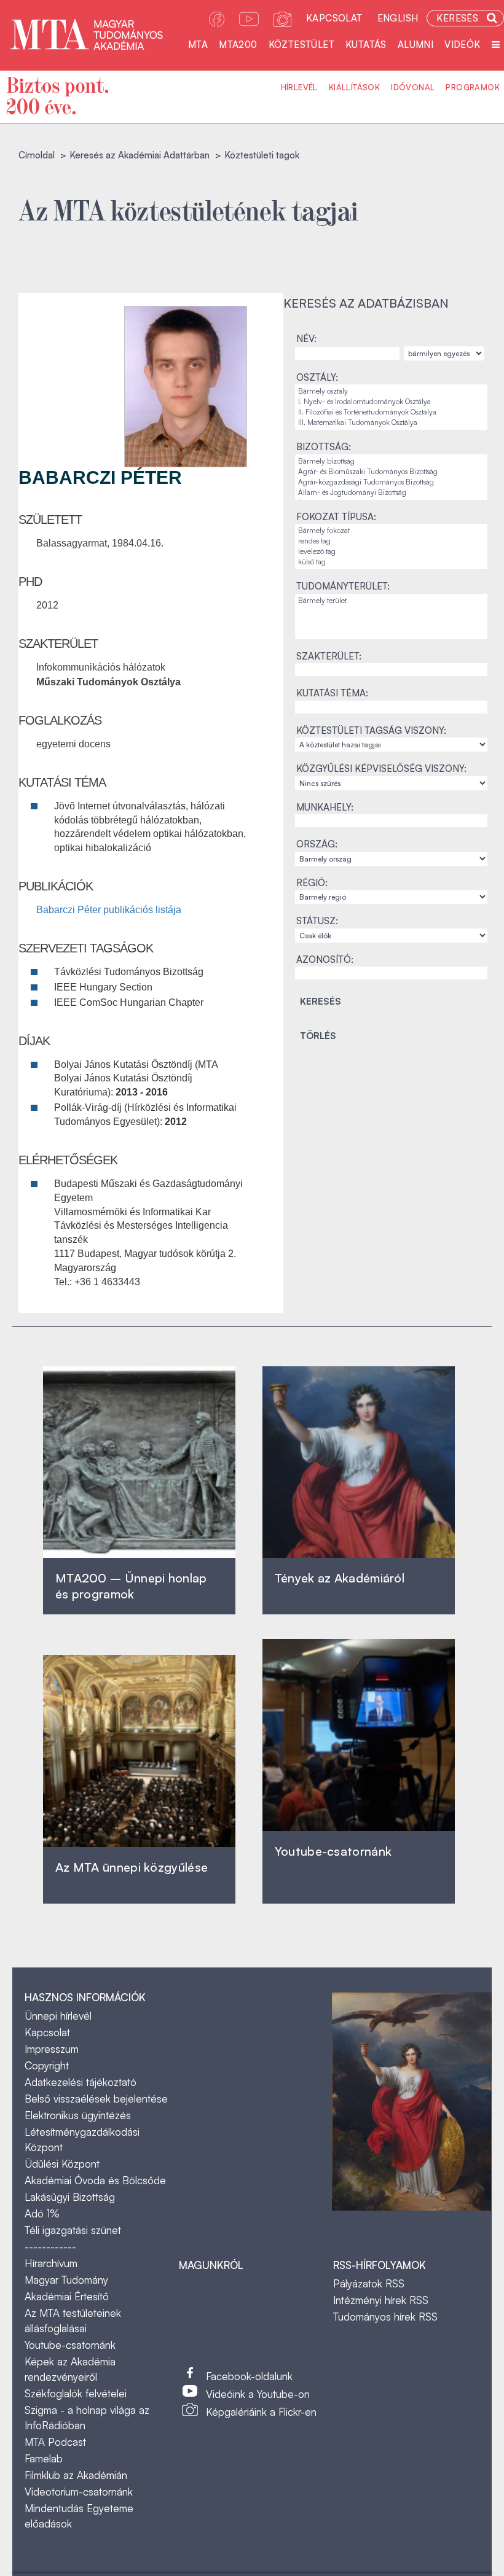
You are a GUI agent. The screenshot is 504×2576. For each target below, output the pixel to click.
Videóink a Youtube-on (258, 2394)
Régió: (312, 883)
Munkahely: (325, 807)
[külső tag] (391, 562)
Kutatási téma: (332, 693)
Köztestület (301, 45)
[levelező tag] (391, 552)
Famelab (44, 2458)
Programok (473, 87)
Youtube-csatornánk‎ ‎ (333, 1851)
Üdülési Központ (62, 2164)
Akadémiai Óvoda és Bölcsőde (95, 2180)
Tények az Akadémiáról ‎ (340, 1578)
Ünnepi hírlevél (58, 2016)
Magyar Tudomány (66, 2280)
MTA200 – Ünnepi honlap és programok (131, 1586)
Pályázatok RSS (369, 2283)
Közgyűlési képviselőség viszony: (381, 769)
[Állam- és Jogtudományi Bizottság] (391, 493)
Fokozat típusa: (336, 517)
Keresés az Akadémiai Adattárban (140, 155)
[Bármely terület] (391, 601)
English (398, 18)
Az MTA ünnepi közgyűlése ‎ (132, 1867)
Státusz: (317, 921)
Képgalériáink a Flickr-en (261, 2412)
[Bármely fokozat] (391, 531)
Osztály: (317, 377)
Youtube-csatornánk (70, 2345)
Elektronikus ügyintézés (78, 2115)
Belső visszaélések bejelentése (96, 2099)
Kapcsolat (334, 18)
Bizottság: (324, 447)
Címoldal (37, 155)
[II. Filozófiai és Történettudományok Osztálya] (391, 412)
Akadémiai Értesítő (67, 2296)
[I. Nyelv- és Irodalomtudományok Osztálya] (391, 402)
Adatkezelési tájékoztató (81, 2082)
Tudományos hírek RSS (385, 2317)
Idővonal (413, 87)
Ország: (317, 844)
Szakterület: (329, 656)
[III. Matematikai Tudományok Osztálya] (391, 423)
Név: (306, 339)
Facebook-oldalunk (249, 2376)
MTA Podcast (55, 2442)
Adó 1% (42, 2213)
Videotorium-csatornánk (79, 2492)
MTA (198, 45)
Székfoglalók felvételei (76, 2393)
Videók (462, 45)
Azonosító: (325, 959)
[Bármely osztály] (391, 391)
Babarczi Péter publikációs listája (109, 910)
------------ (50, 2247)
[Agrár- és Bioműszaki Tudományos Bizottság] (391, 472)
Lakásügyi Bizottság (70, 2197)
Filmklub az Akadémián (76, 2475)
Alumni (415, 45)
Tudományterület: (343, 586)
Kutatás (366, 45)
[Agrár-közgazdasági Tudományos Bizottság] (391, 482)
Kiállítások (354, 87)
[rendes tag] (391, 541)
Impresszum (52, 2049)
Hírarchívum (51, 2263)
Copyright (47, 2065)
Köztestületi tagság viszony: (371, 730)
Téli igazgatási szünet (73, 2230)
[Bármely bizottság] (391, 461)
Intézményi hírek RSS (381, 2300)
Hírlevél (299, 87)
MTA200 (238, 45)
